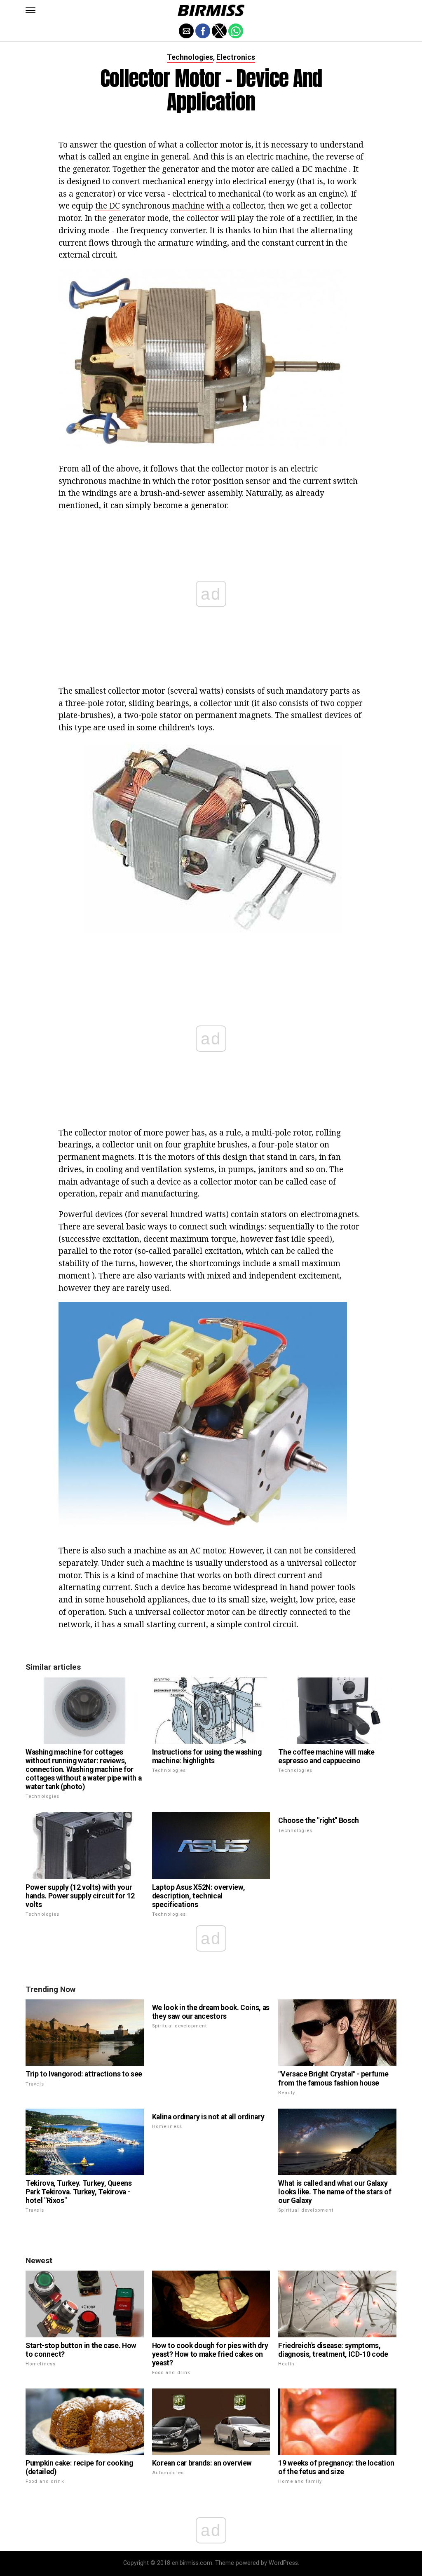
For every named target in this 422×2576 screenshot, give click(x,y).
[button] (30, 10)
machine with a (201, 205)
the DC (108, 205)
